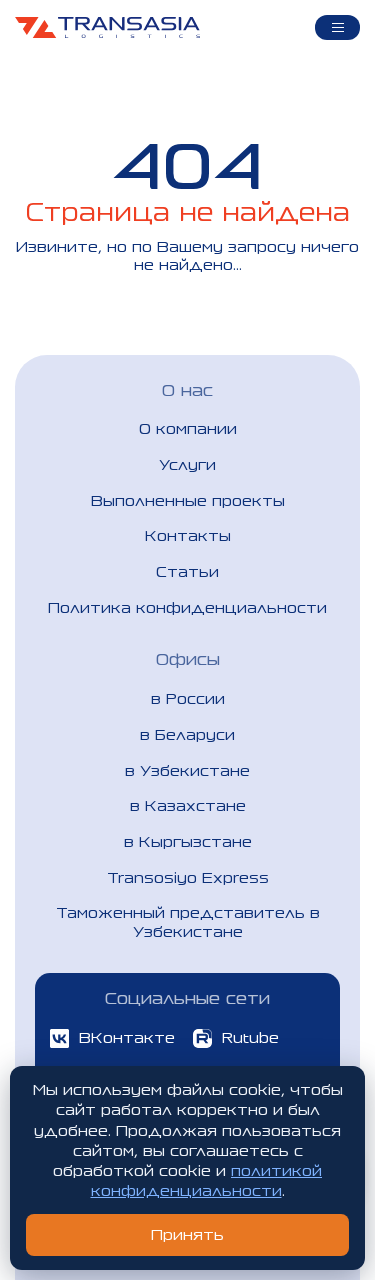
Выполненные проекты (188, 500)
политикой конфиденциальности (207, 1180)
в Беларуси (187, 734)
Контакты (188, 535)
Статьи (187, 571)
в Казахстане (188, 805)
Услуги (187, 464)
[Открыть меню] (337, 27)
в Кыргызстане (188, 841)
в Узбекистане (187, 770)
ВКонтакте (127, 1038)
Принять (187, 1234)
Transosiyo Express (188, 877)
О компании (188, 428)
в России (188, 698)
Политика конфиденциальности (187, 607)
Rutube (250, 1038)
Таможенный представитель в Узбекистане (188, 921)
